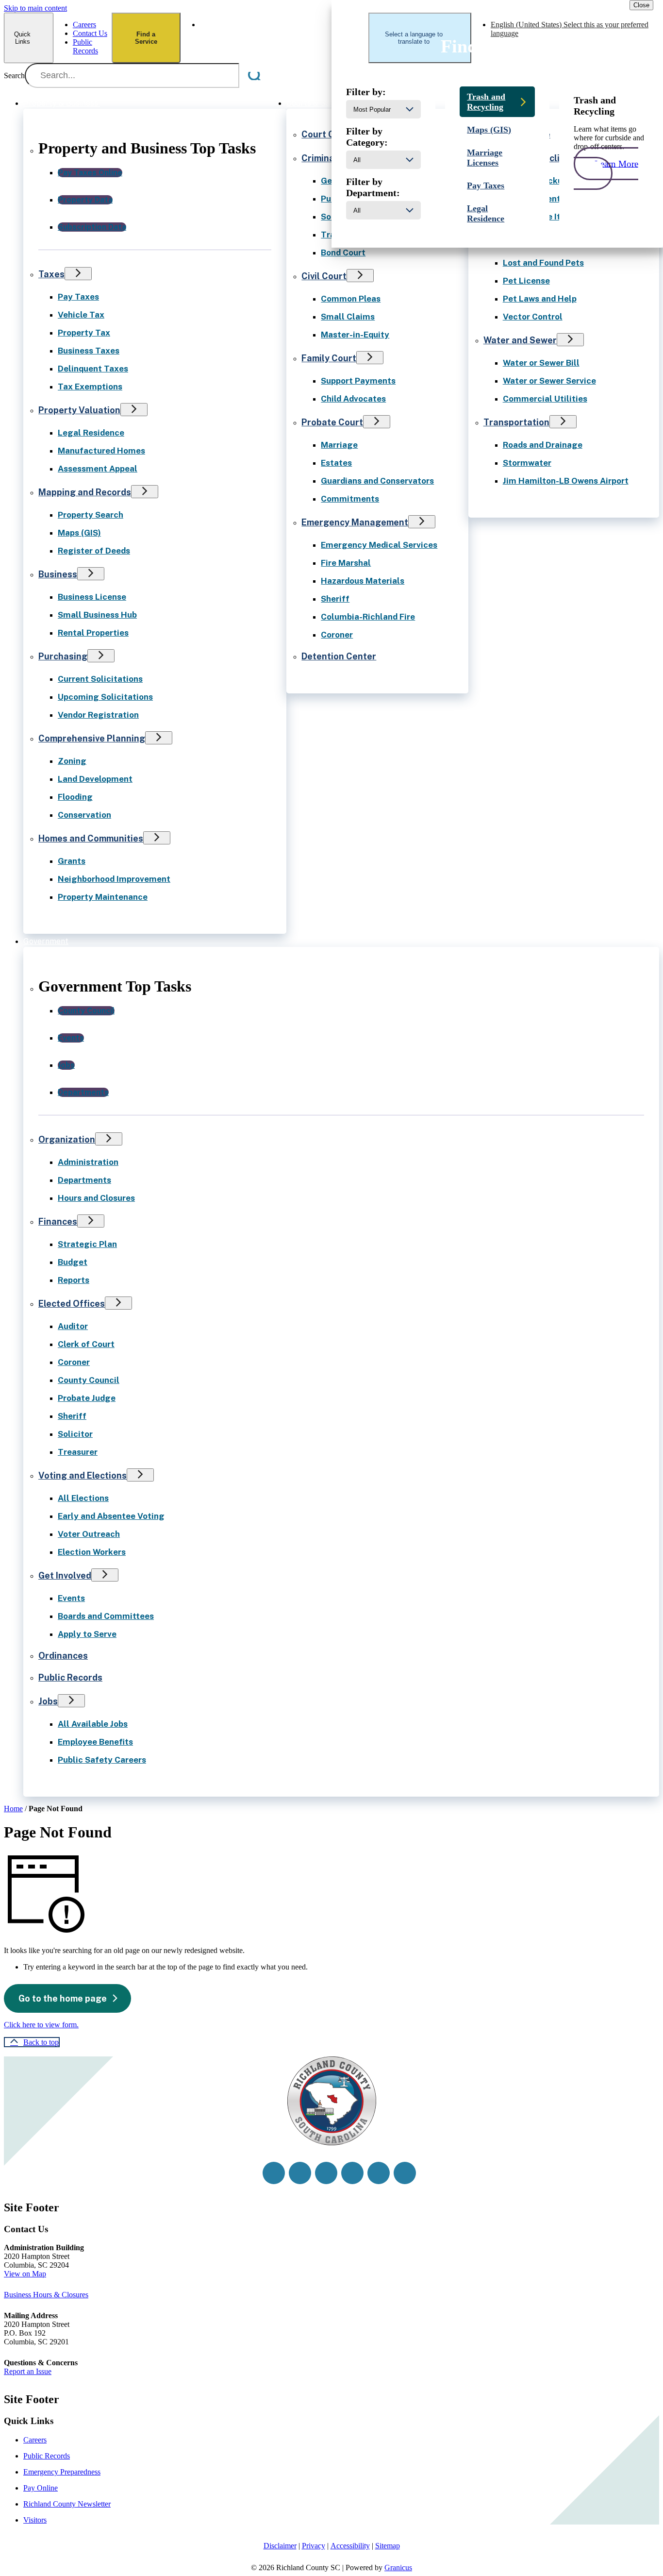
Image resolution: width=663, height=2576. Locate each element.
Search (14, 76)
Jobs (48, 1701)
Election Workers (92, 1552)
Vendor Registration (98, 715)
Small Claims (348, 317)
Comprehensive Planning (92, 738)
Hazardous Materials (363, 581)
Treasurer (78, 1452)
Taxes (51, 274)
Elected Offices (72, 1304)
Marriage (339, 445)
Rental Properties (93, 633)
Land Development (95, 779)
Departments (84, 1180)
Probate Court (332, 422)
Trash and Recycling (486, 102)
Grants (72, 861)
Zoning (72, 761)
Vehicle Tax (81, 315)
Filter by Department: (373, 187)
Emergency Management (355, 522)
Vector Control (533, 317)
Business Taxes (89, 351)
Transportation (516, 422)
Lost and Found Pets (543, 263)
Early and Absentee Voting (111, 1516)
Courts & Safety (316, 103)
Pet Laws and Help (540, 299)
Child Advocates (353, 399)
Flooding (75, 797)
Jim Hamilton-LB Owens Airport (566, 481)
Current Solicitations (100, 679)
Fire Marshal (346, 563)
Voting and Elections (83, 1475)
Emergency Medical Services (379, 545)
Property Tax (84, 333)
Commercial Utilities (545, 399)
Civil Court (324, 276)
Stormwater (527, 463)
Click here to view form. (41, 2025)
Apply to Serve (87, 1634)
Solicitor (75, 1434)
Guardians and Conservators (377, 481)
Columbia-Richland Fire (368, 617)
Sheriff (335, 599)
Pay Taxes (78, 297)
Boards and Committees (106, 1616)
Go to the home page (63, 1998)
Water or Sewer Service (549, 381)
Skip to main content (35, 8)
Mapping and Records (85, 492)
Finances (58, 1221)
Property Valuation (79, 410)
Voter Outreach (89, 1534)
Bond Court (343, 253)
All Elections (83, 1498)
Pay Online (41, 2488)
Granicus (398, 2568)
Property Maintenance (103, 897)
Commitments (350, 499)
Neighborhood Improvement (114, 879)
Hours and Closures (96, 1198)
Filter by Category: (367, 137)
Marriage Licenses (485, 158)
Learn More (616, 163)
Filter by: (366, 92)
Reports (74, 1280)
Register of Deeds (94, 551)
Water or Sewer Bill (541, 363)
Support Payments (358, 381)
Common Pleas (351, 299)
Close (641, 5)
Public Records (70, 1677)
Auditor (73, 1326)
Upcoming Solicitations (105, 697)
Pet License (526, 281)
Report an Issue (28, 2371)
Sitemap (388, 2546)
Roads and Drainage (543, 445)
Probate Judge (87, 1398)
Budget (73, 1262)
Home (13, 1809)
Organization (67, 1139)
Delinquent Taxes (93, 369)
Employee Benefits (95, 1742)
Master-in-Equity (355, 335)
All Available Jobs (93, 1724)
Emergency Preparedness (62, 2472)
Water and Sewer (520, 340)
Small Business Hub (97, 615)
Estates (336, 463)
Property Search (91, 515)
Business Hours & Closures (46, 2295)
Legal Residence (91, 433)
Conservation (84, 815)
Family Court (329, 358)
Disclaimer (280, 2546)
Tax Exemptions (90, 387)
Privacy (314, 2546)
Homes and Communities (91, 838)
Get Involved (65, 1575)
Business (58, 574)
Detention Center (339, 656)
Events (71, 1598)
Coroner (337, 635)
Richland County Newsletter (67, 2504)
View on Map (25, 2274)
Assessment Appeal (98, 469)
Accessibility (350, 2546)
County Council (89, 1380)
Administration (88, 1162)
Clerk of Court (86, 1344)
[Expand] (114, 102)
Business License (92, 597)
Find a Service (146, 38)
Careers (35, 2440)
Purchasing (63, 656)
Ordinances (63, 1656)
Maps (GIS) (79, 533)
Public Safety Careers (102, 1760)
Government (46, 941)
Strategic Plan (87, 1244)
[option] (284, 29)
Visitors (35, 2520)
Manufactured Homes (101, 451)
